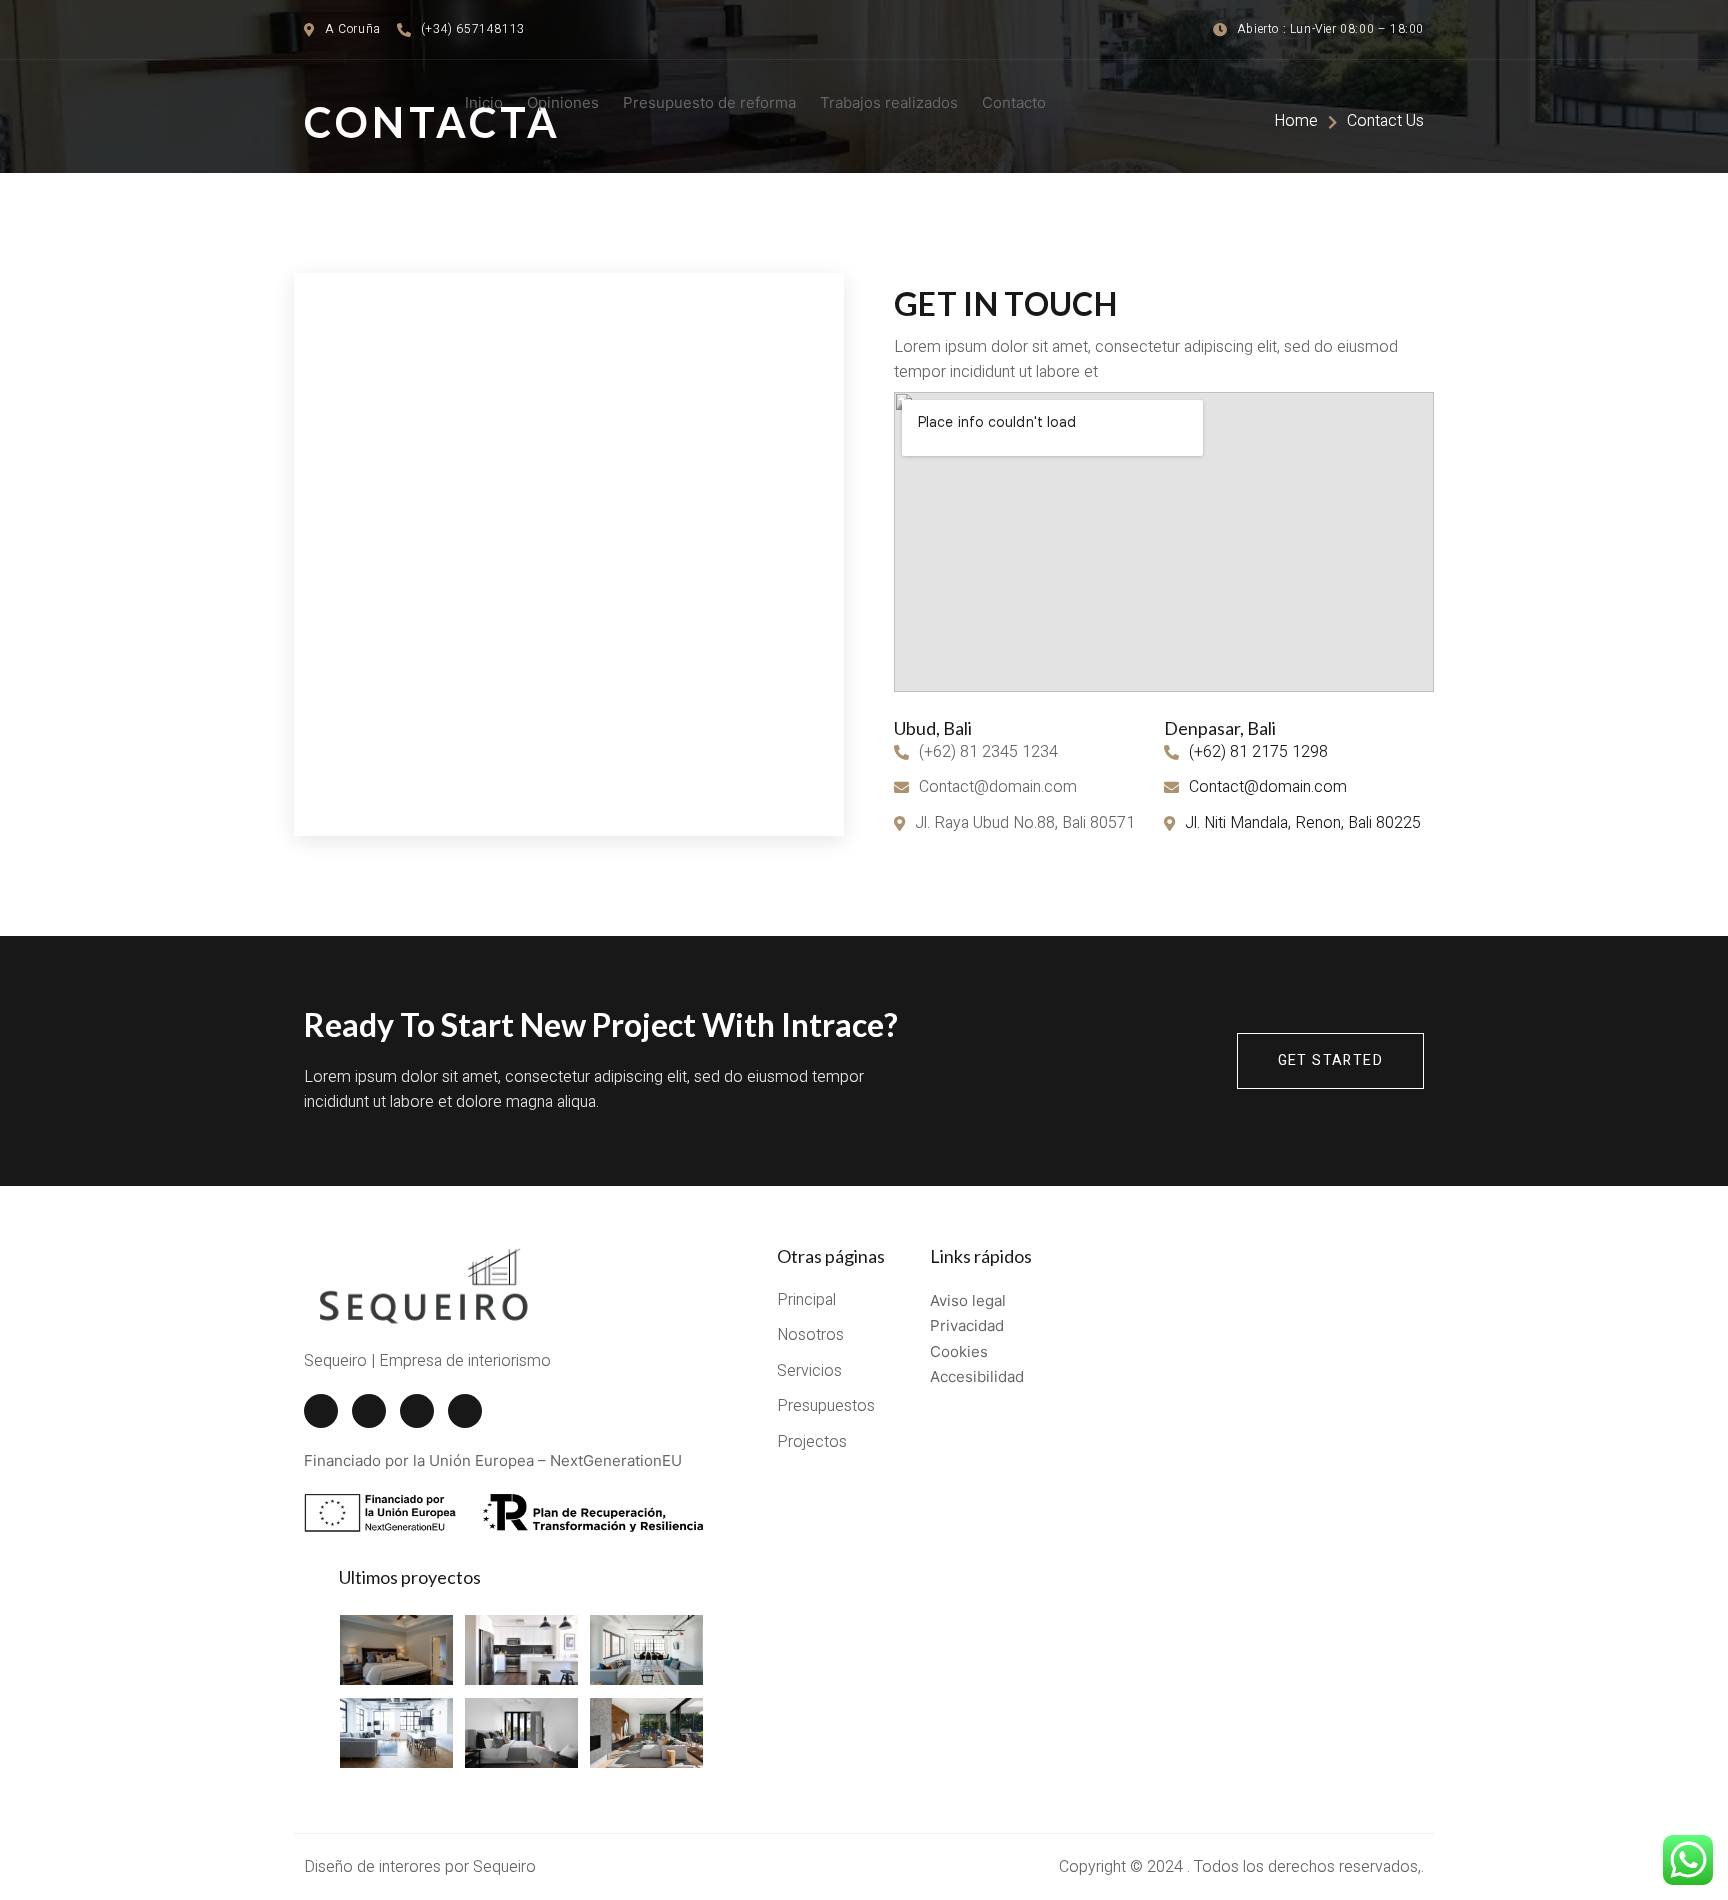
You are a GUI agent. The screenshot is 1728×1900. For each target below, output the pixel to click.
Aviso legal (968, 1300)
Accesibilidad (977, 1376)
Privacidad (967, 1325)
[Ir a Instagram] (417, 1411)
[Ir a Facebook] (321, 1411)
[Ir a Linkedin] (465, 1411)
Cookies (959, 1351)
